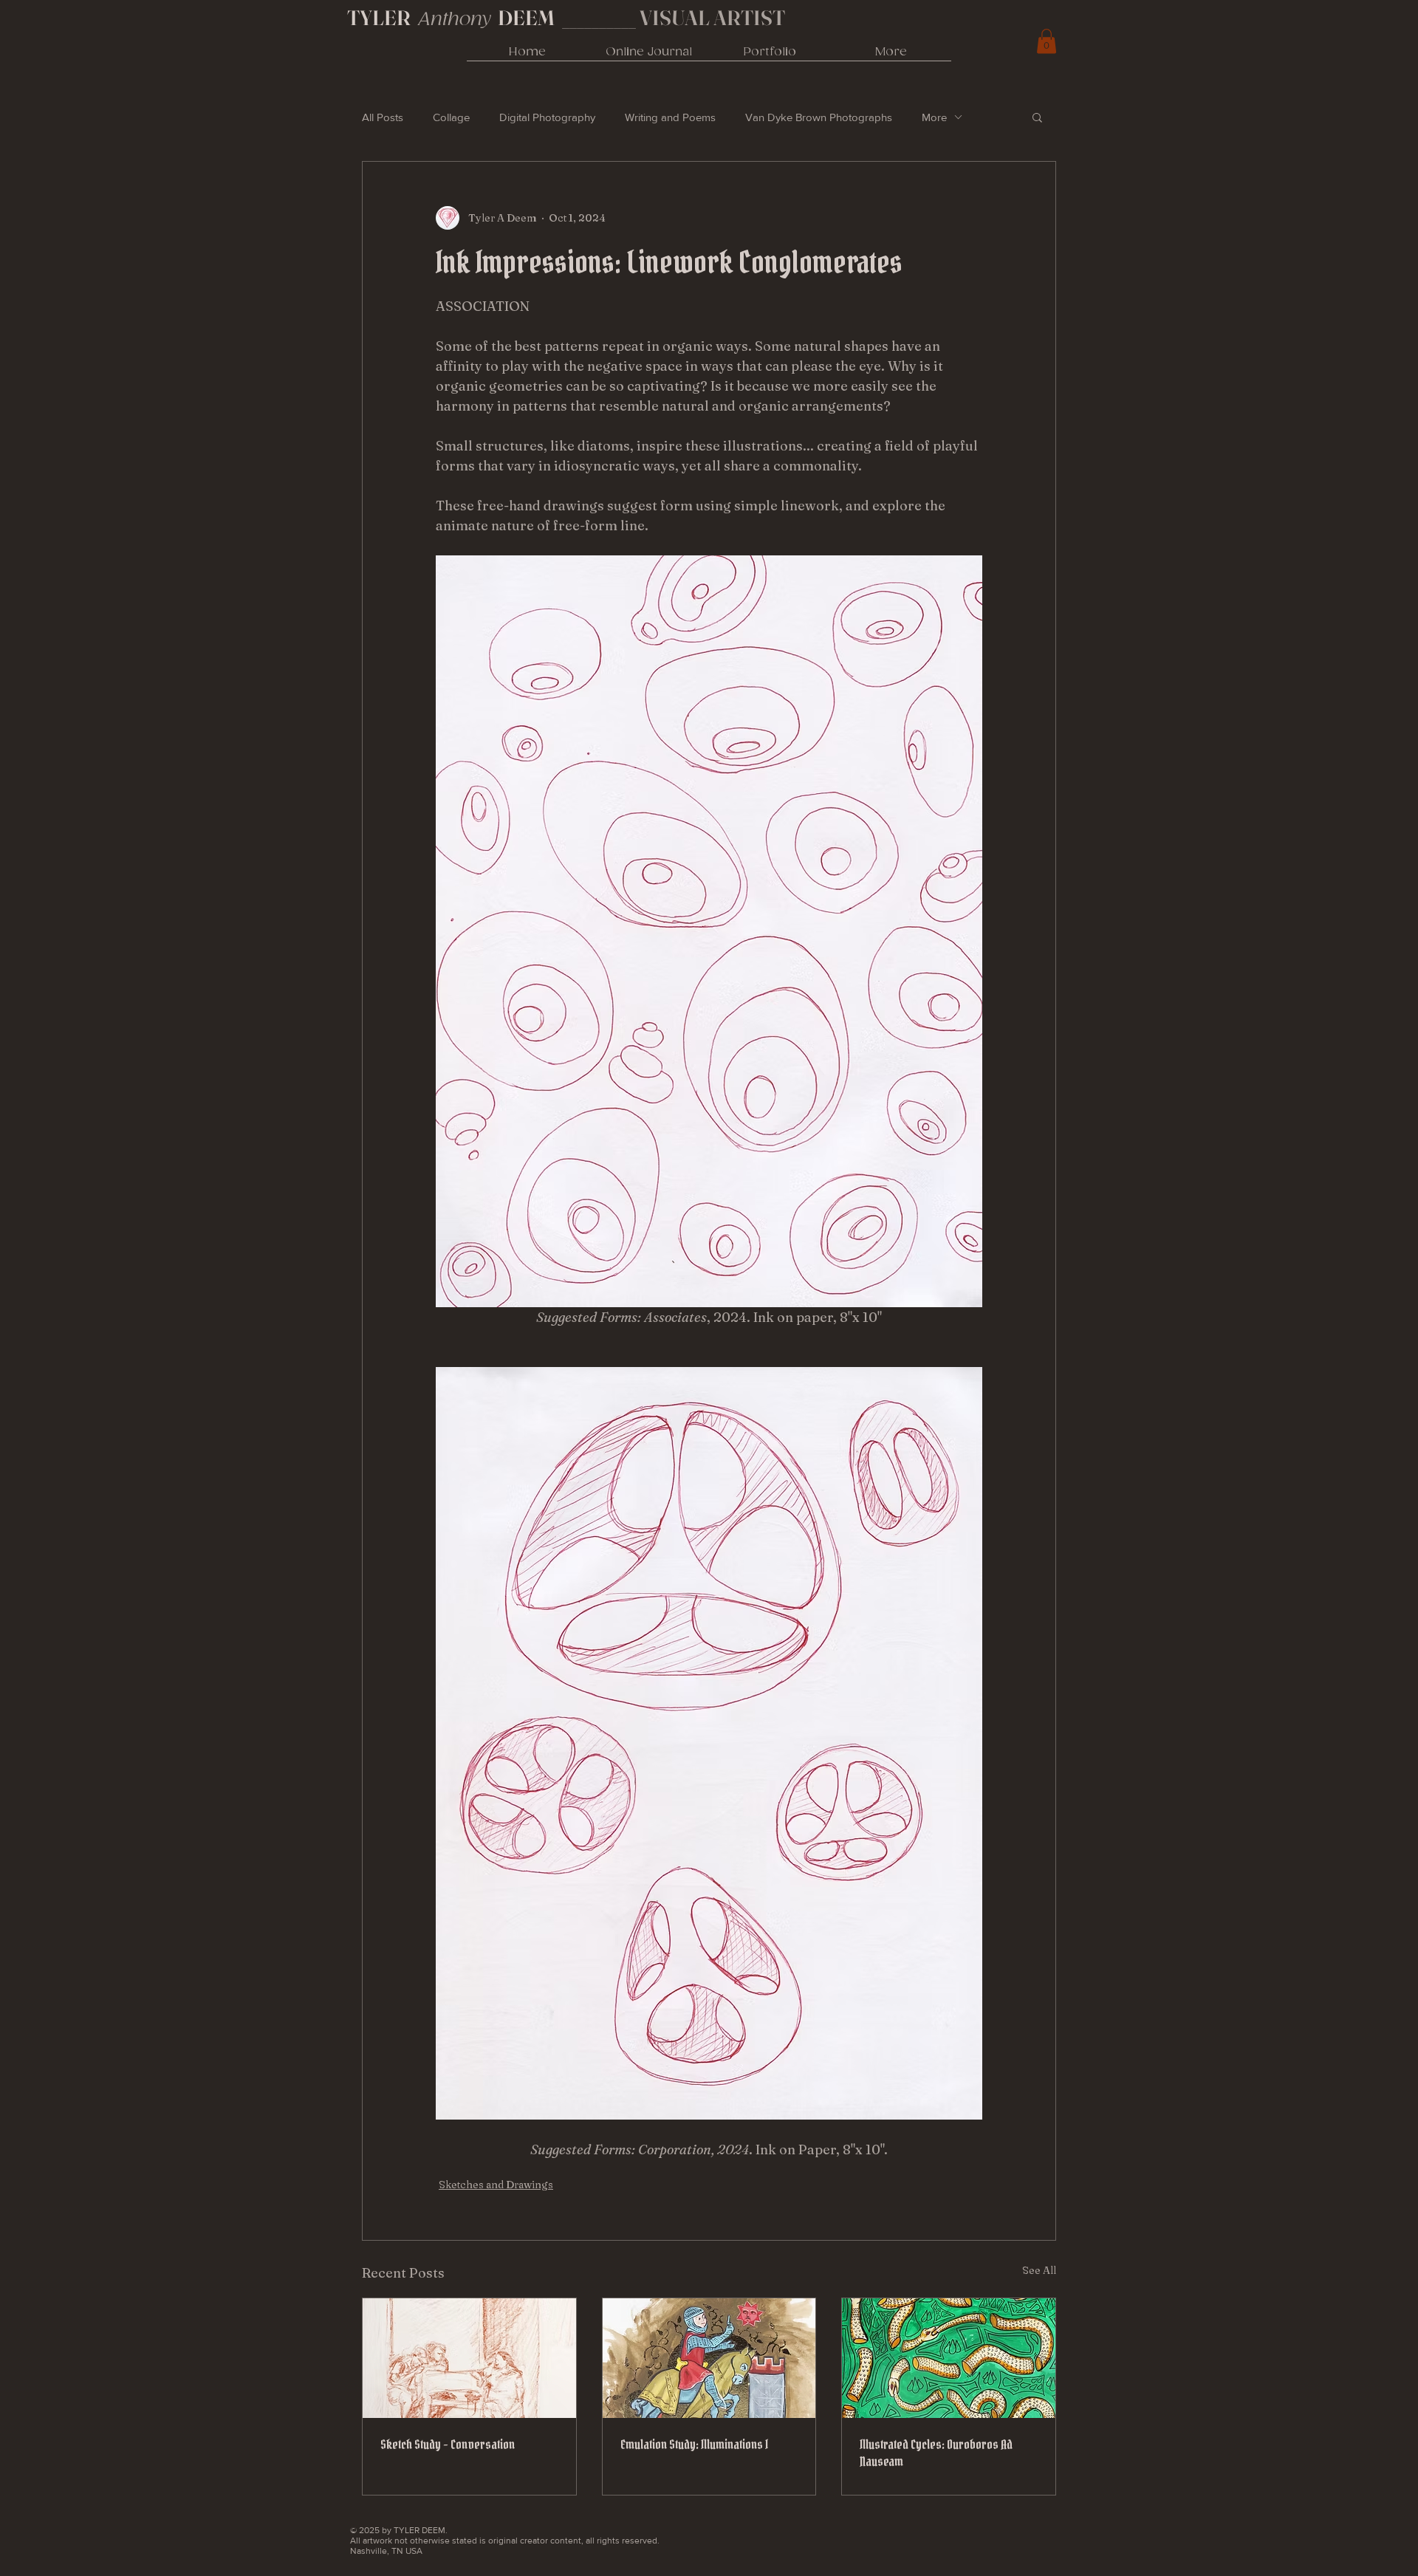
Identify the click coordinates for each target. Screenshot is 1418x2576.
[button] (1037, 117)
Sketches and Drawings (496, 2185)
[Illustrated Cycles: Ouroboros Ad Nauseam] (949, 2358)
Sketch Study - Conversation (448, 2444)
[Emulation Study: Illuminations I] (709, 2358)
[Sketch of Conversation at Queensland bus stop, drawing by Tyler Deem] (469, 2358)
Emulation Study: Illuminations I (694, 2444)
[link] (1047, 41)
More (934, 117)
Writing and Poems (670, 117)
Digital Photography (547, 117)
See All (1039, 2270)
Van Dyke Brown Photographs (819, 117)
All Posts (383, 117)
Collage (451, 117)
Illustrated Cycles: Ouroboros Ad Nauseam (936, 2453)
